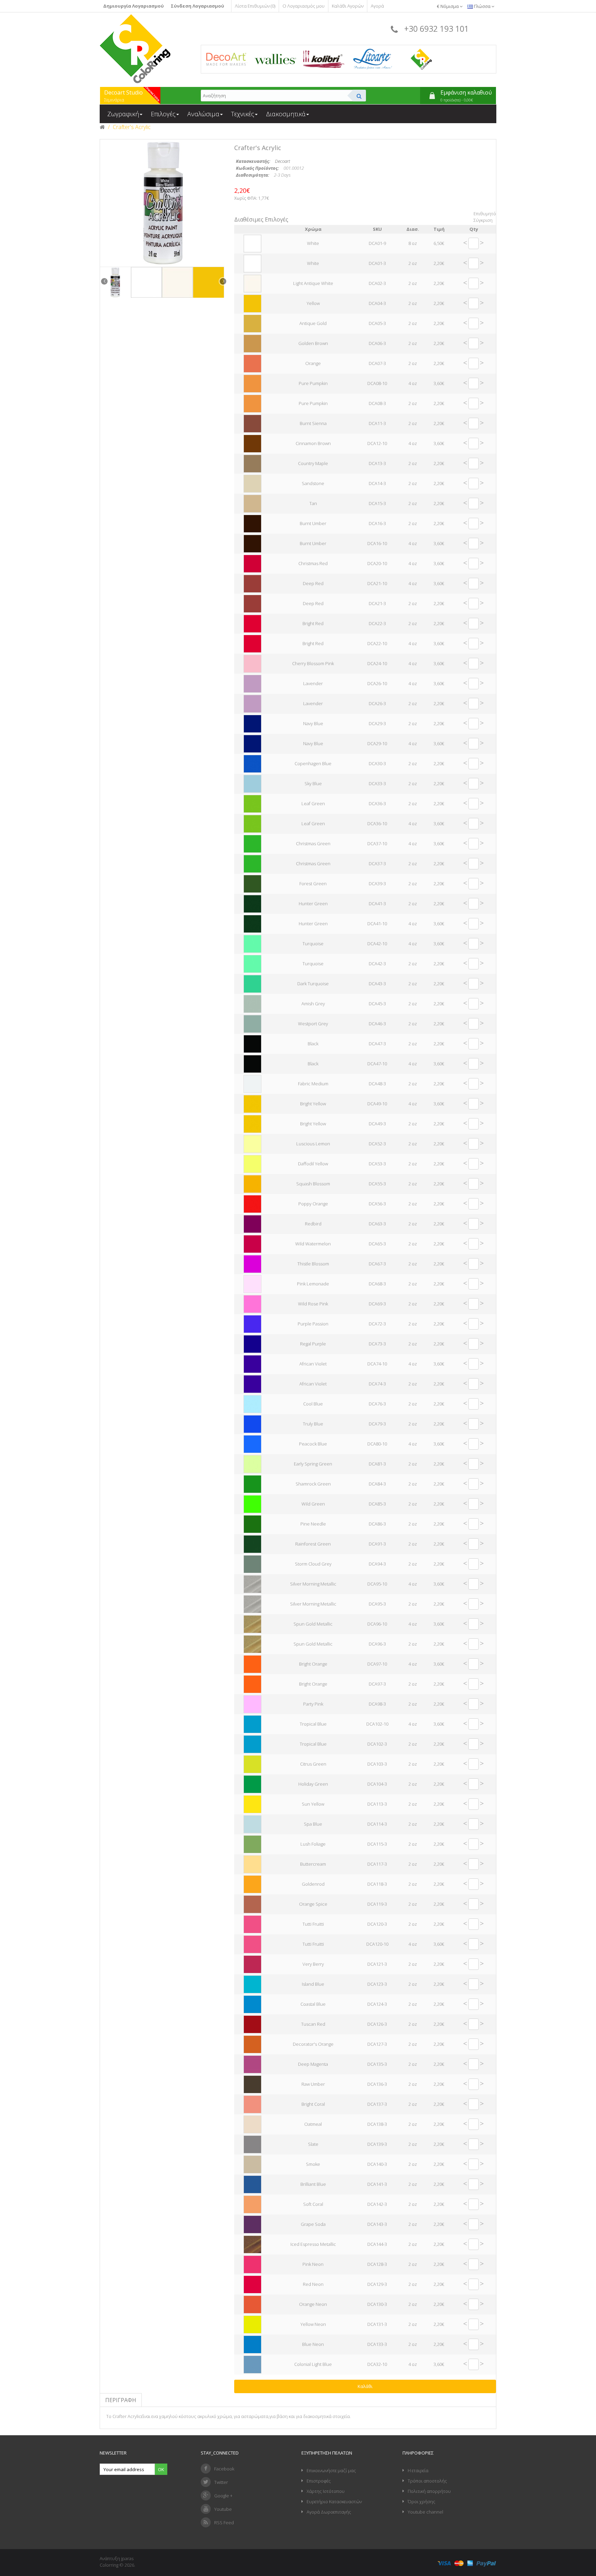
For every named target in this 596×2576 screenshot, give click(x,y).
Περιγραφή (121, 2400)
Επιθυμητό (485, 214)
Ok (161, 2469)
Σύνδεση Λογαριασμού (197, 6)
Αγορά (377, 6)
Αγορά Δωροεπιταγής (329, 2512)
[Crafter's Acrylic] (116, 282)
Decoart (282, 161)
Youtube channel (425, 2512)
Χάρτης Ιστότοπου (326, 2491)
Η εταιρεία (418, 2470)
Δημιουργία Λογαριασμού (133, 6)
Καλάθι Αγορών (348, 6)
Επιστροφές (319, 2481)
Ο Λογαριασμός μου (304, 6)
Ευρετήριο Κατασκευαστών (334, 2501)
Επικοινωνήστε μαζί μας (331, 2470)
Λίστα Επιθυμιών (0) (255, 6)
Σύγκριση (483, 220)
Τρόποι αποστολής (427, 2481)
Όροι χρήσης (421, 2501)
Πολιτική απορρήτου (429, 2491)
